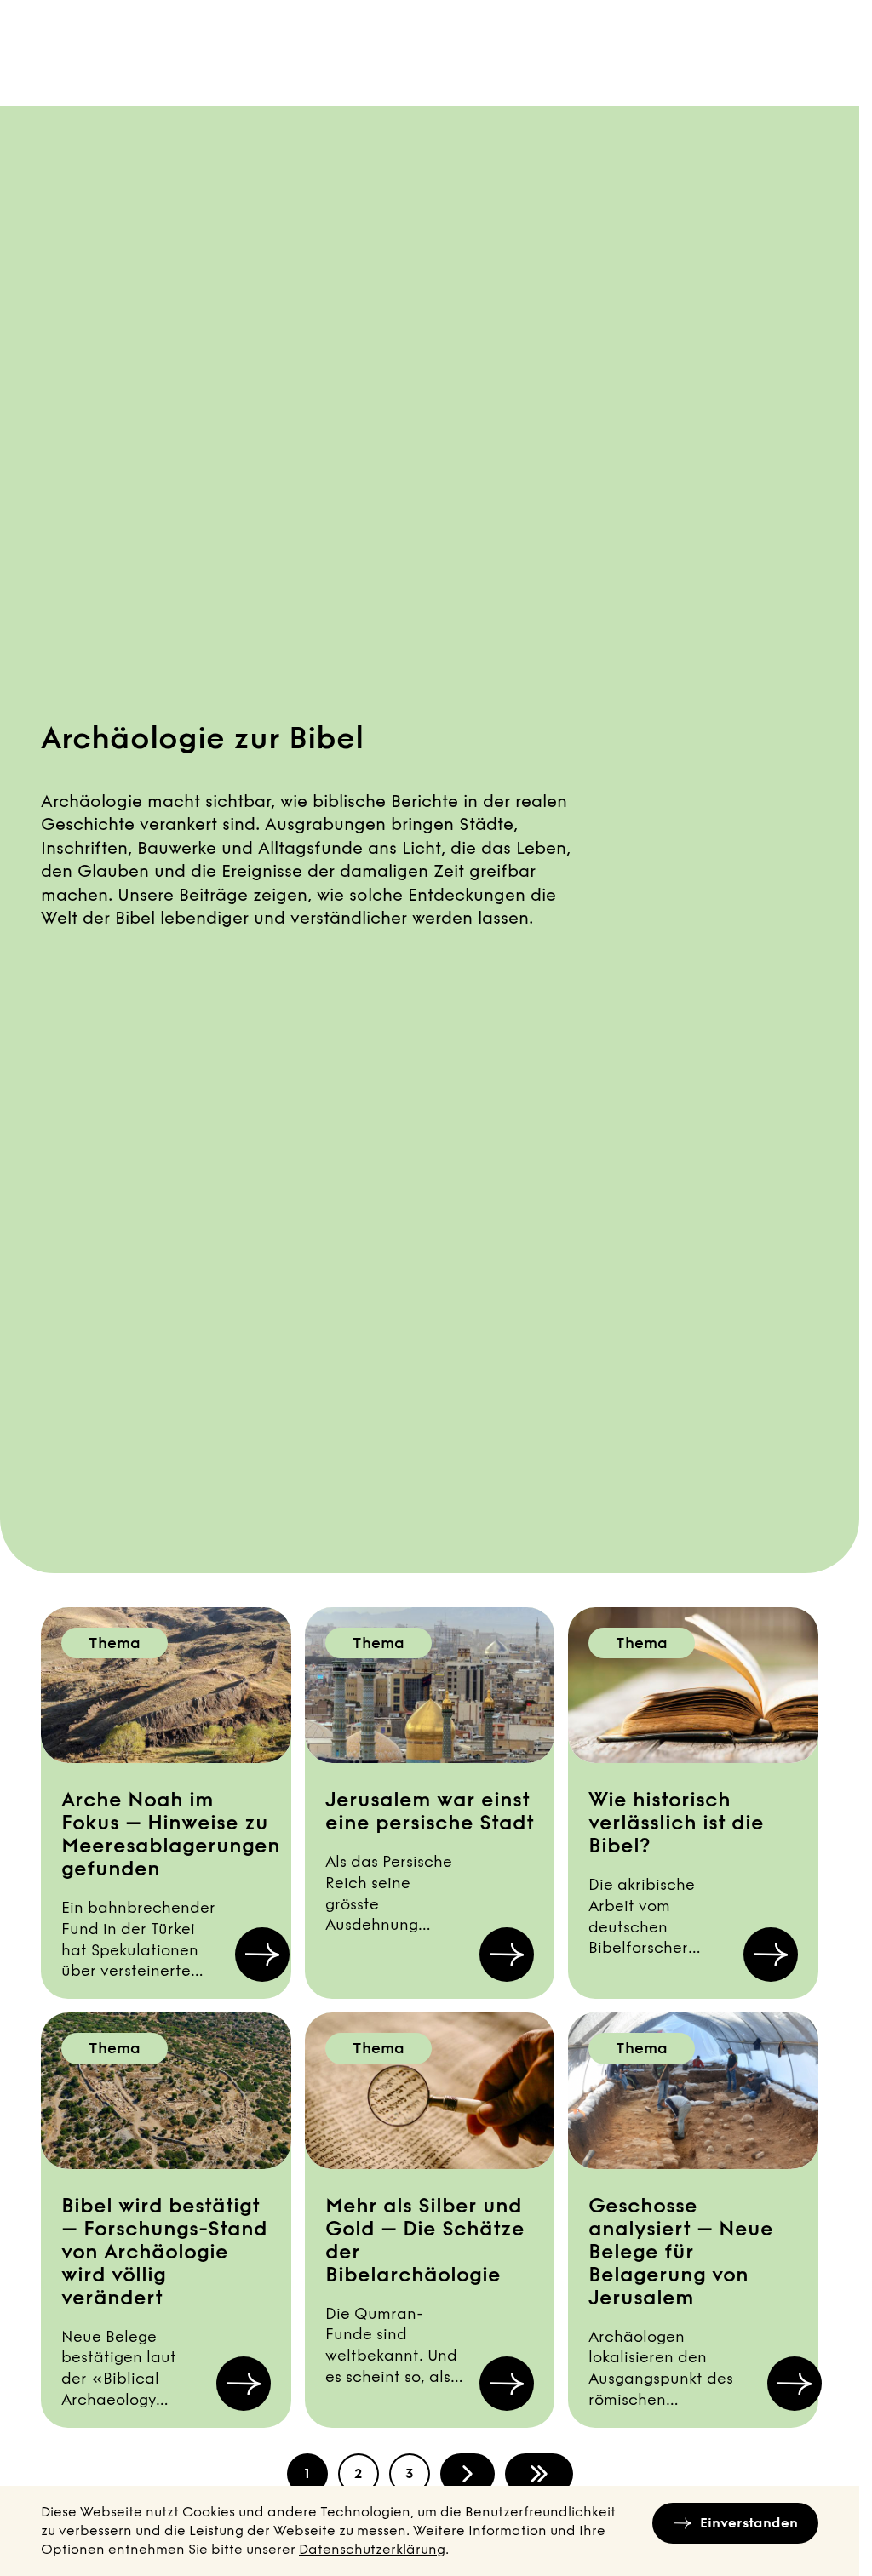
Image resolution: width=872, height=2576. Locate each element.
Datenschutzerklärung (372, 2549)
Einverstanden (749, 2523)
